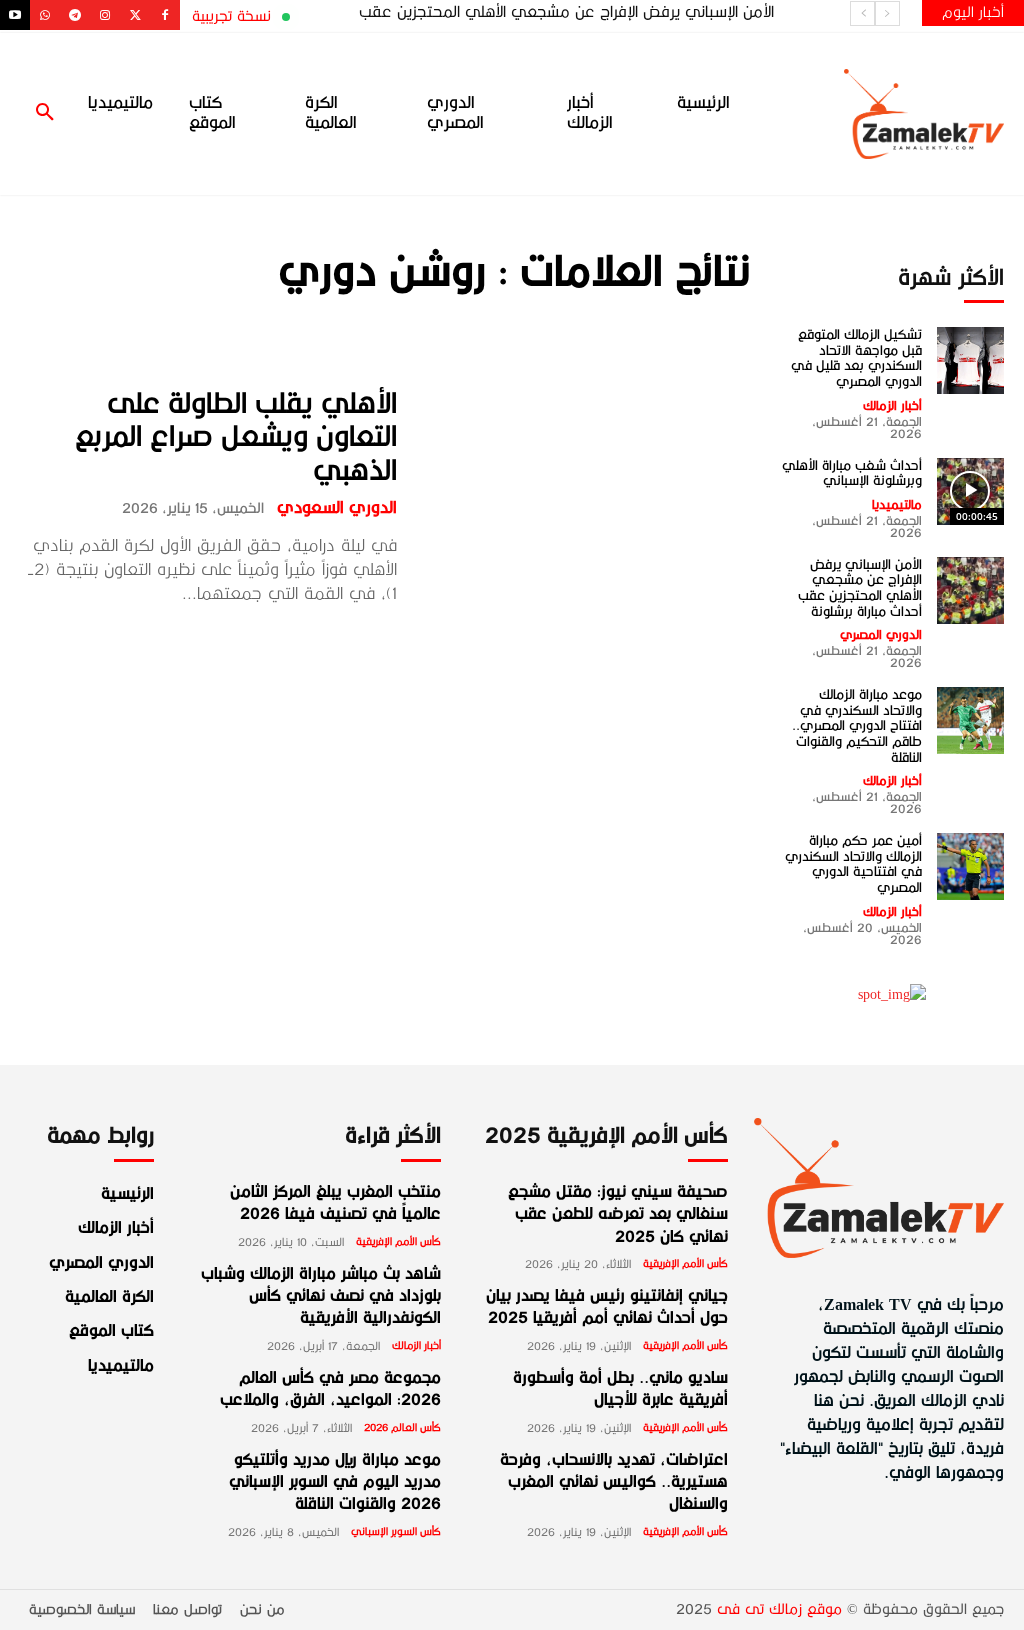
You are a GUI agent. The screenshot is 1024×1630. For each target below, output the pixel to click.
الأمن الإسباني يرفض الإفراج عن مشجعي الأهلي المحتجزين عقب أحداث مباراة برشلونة (860, 588)
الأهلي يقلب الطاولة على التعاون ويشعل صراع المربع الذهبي (236, 437)
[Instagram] (105, 15)
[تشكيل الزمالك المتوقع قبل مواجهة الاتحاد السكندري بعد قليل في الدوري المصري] (970, 360)
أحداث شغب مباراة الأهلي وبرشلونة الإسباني (852, 473)
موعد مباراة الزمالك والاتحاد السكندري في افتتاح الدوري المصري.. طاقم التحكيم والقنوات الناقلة (857, 725)
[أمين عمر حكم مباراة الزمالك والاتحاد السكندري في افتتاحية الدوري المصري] (970, 866)
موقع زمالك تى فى (779, 1609)
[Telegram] (75, 15)
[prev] (887, 13)
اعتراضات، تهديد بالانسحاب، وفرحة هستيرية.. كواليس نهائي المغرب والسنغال (614, 1483)
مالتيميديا (897, 505)
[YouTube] (15, 15)
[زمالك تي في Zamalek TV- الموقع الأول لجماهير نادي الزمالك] (896, 114)
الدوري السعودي (337, 508)
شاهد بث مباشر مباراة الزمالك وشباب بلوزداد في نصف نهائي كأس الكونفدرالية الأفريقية (321, 1297)
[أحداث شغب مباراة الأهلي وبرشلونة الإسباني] (970, 491)
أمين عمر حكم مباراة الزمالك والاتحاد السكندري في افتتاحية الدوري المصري (853, 864)
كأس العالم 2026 (402, 1428)
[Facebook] (165, 15)
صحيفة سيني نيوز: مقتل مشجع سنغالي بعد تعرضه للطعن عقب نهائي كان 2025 (618, 1215)
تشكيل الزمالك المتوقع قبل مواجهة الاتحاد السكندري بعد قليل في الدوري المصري (856, 358)
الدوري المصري (881, 635)
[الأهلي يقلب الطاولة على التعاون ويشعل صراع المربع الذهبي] (586, 496)
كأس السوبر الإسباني (396, 1532)
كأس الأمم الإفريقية (398, 1242)
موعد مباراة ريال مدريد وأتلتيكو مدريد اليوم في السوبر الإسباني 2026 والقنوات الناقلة (335, 1483)
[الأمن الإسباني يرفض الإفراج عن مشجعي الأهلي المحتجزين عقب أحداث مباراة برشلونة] (970, 590)
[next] (862, 13)
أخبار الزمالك (892, 406)
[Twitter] (135, 15)
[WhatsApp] (45, 15)
